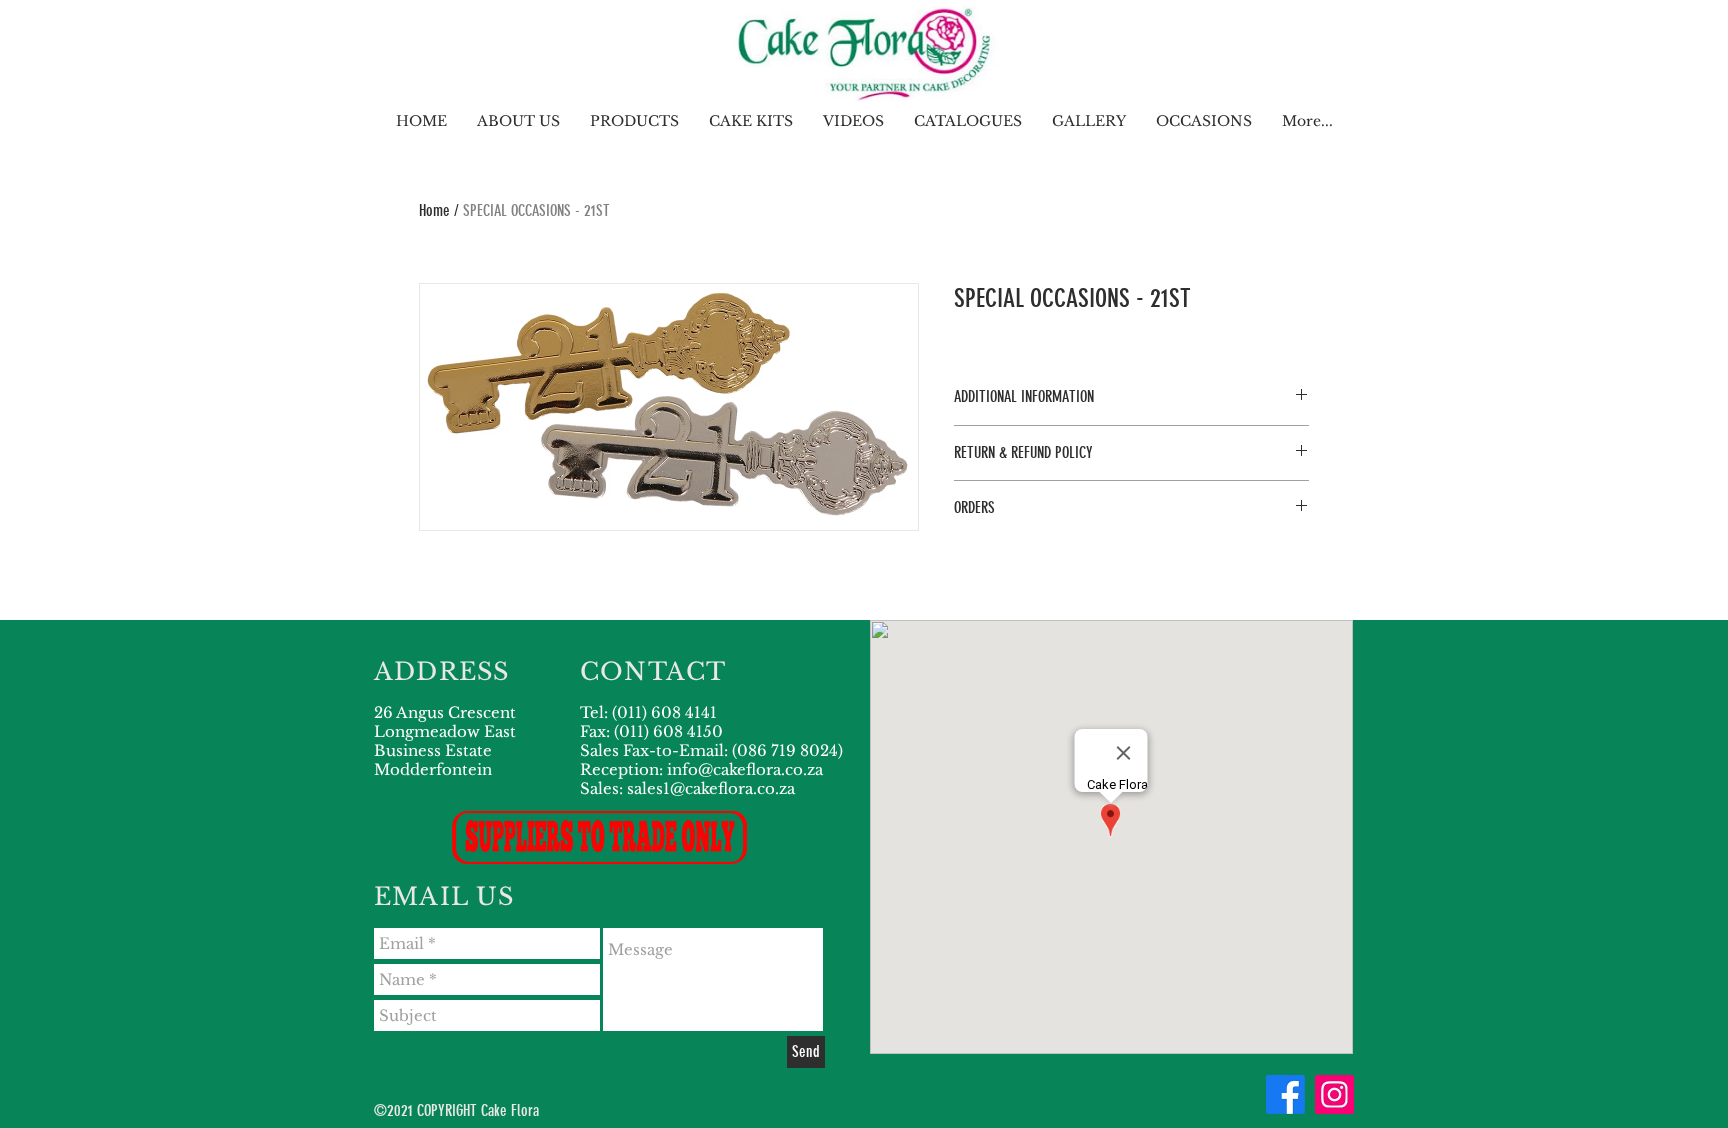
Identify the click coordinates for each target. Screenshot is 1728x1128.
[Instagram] (1334, 1094)
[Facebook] (1285, 1094)
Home (434, 210)
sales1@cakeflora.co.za (711, 788)
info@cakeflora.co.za (745, 769)
